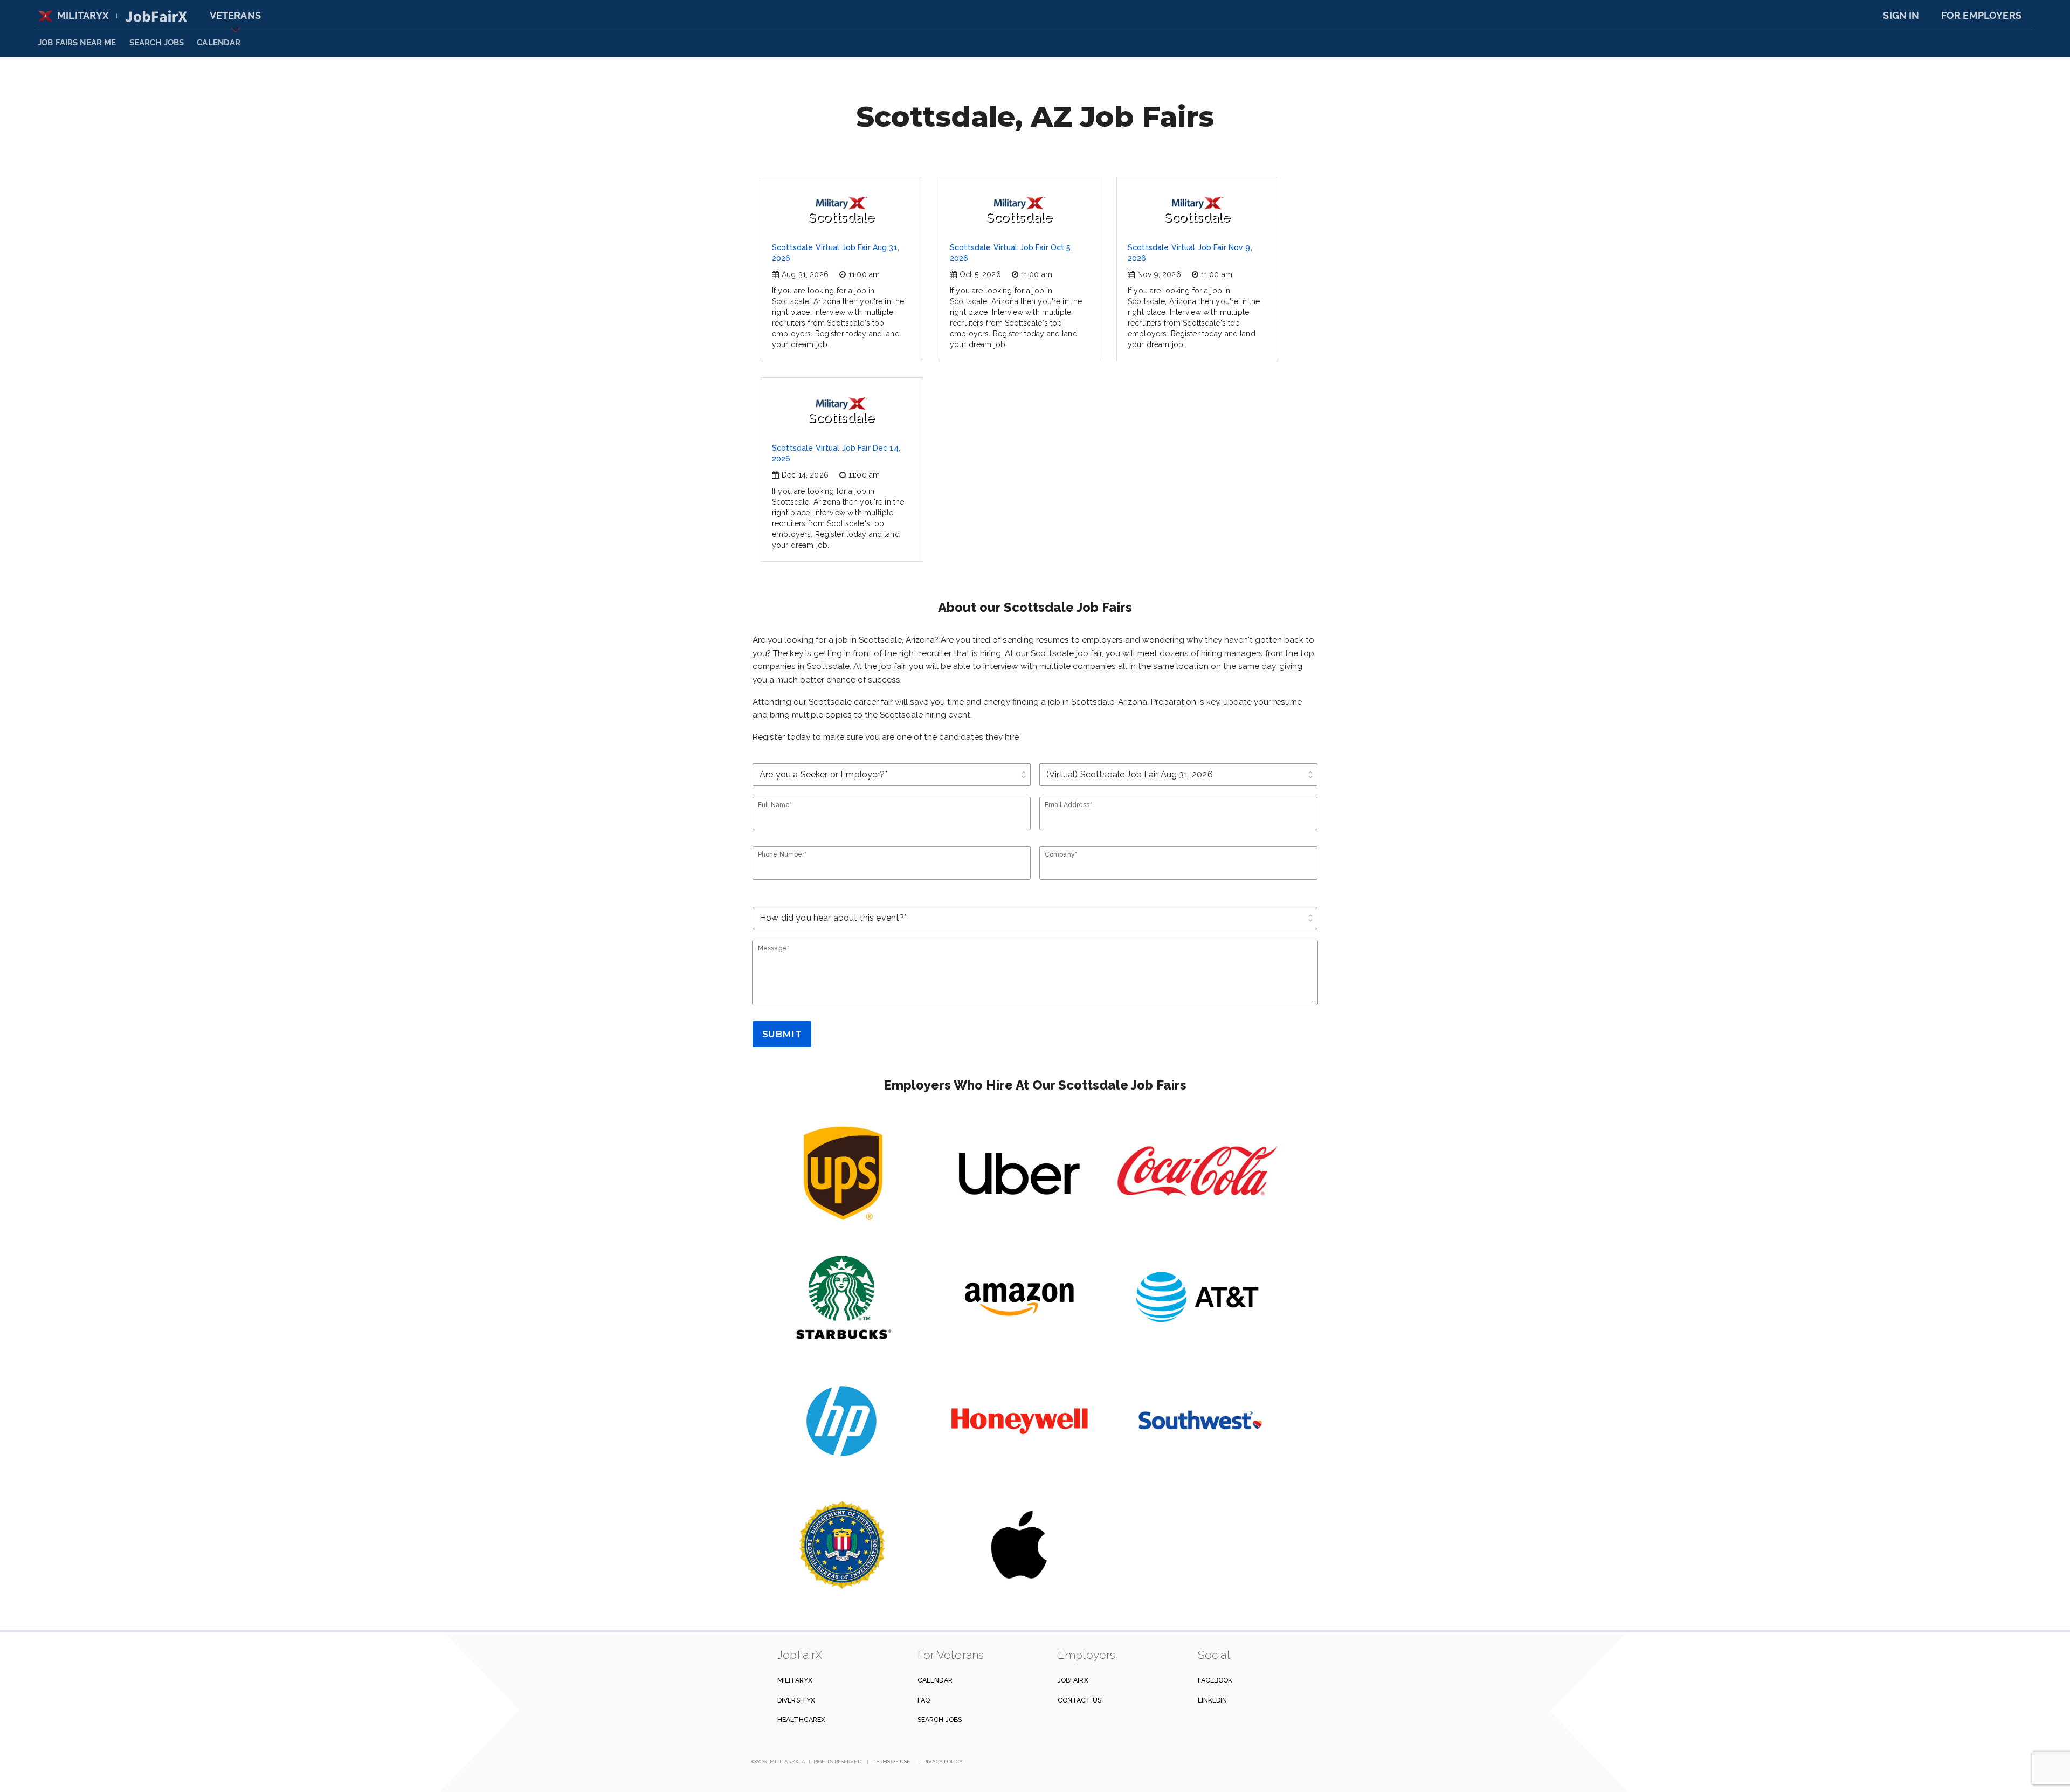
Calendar (219, 43)
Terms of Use (891, 1762)
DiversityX (796, 1700)
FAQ (924, 1700)
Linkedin (1213, 1700)
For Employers (1981, 15)
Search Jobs (940, 1719)
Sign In (1901, 15)
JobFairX (1073, 1680)
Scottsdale (841, 217)
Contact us (1079, 1700)
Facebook (1215, 1680)
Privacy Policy (941, 1762)
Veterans (235, 15)
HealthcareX (801, 1719)
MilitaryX (83, 15)
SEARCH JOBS (157, 43)
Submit (782, 1034)
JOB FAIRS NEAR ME (77, 43)
